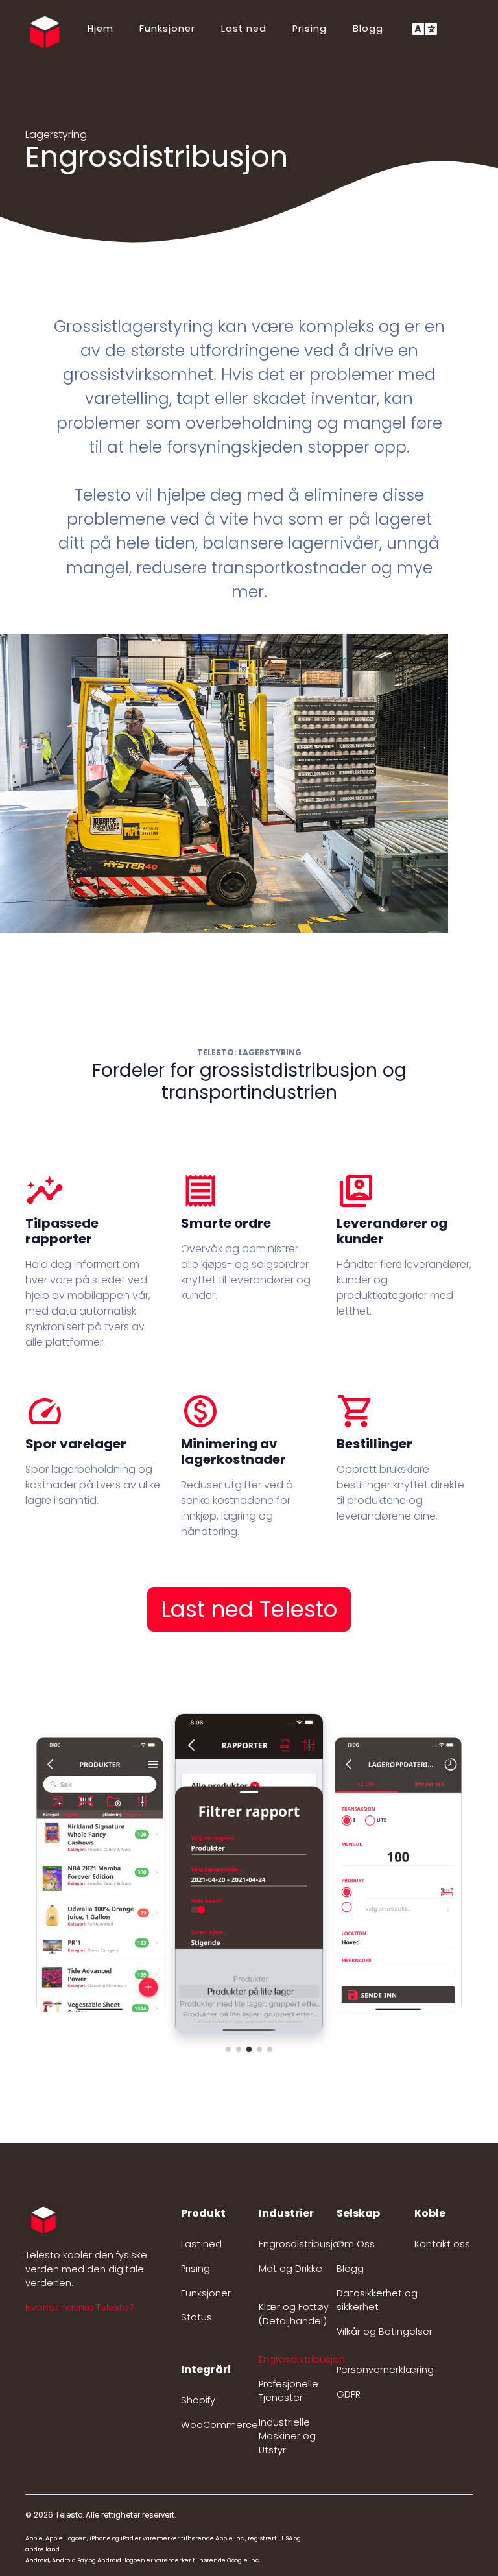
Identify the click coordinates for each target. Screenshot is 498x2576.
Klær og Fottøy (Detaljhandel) (294, 2314)
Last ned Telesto (249, 1609)
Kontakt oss (442, 2244)
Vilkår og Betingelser (385, 2332)
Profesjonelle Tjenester (289, 2391)
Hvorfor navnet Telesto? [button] (80, 2308)
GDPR (349, 2394)
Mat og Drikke (290, 2269)
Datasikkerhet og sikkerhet (377, 2300)
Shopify (198, 2400)
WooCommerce (219, 2425)
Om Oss (356, 2244)
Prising (310, 29)
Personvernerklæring (385, 2370)
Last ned (244, 29)
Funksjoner (167, 29)
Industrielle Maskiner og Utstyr (287, 2436)
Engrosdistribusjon (302, 2244)
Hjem (101, 29)
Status (196, 2317)
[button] (228, 2049)
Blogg (368, 29)
